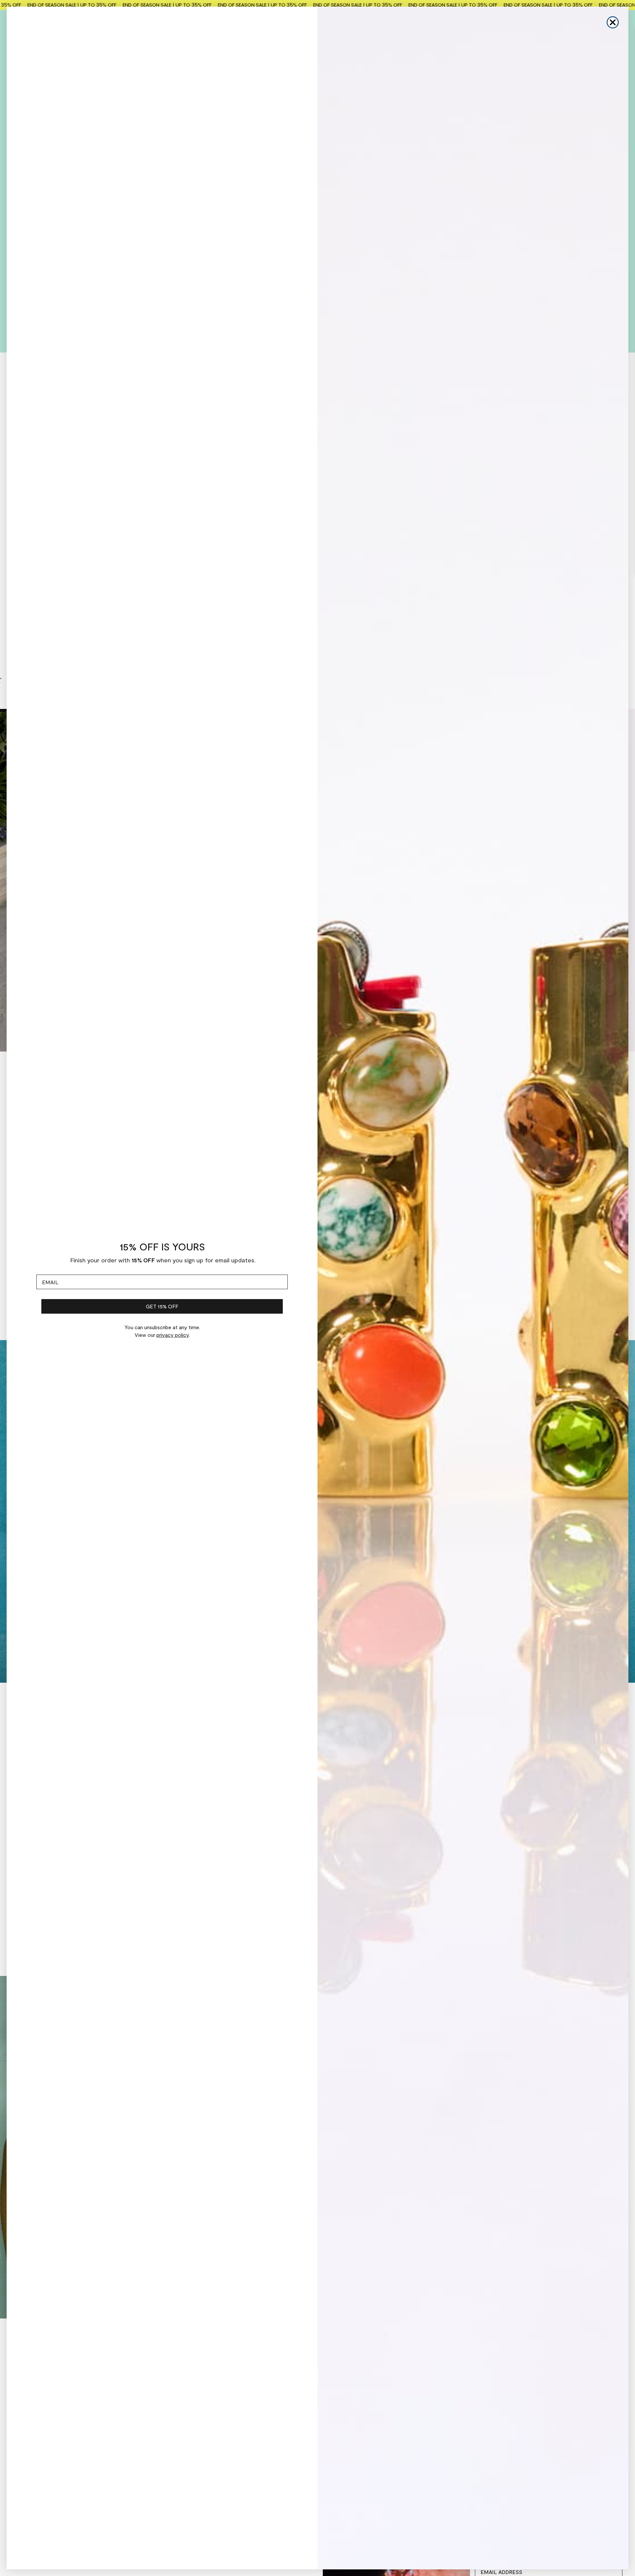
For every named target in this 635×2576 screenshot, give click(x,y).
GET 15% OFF (162, 1306)
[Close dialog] (613, 22)
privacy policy (173, 1335)
